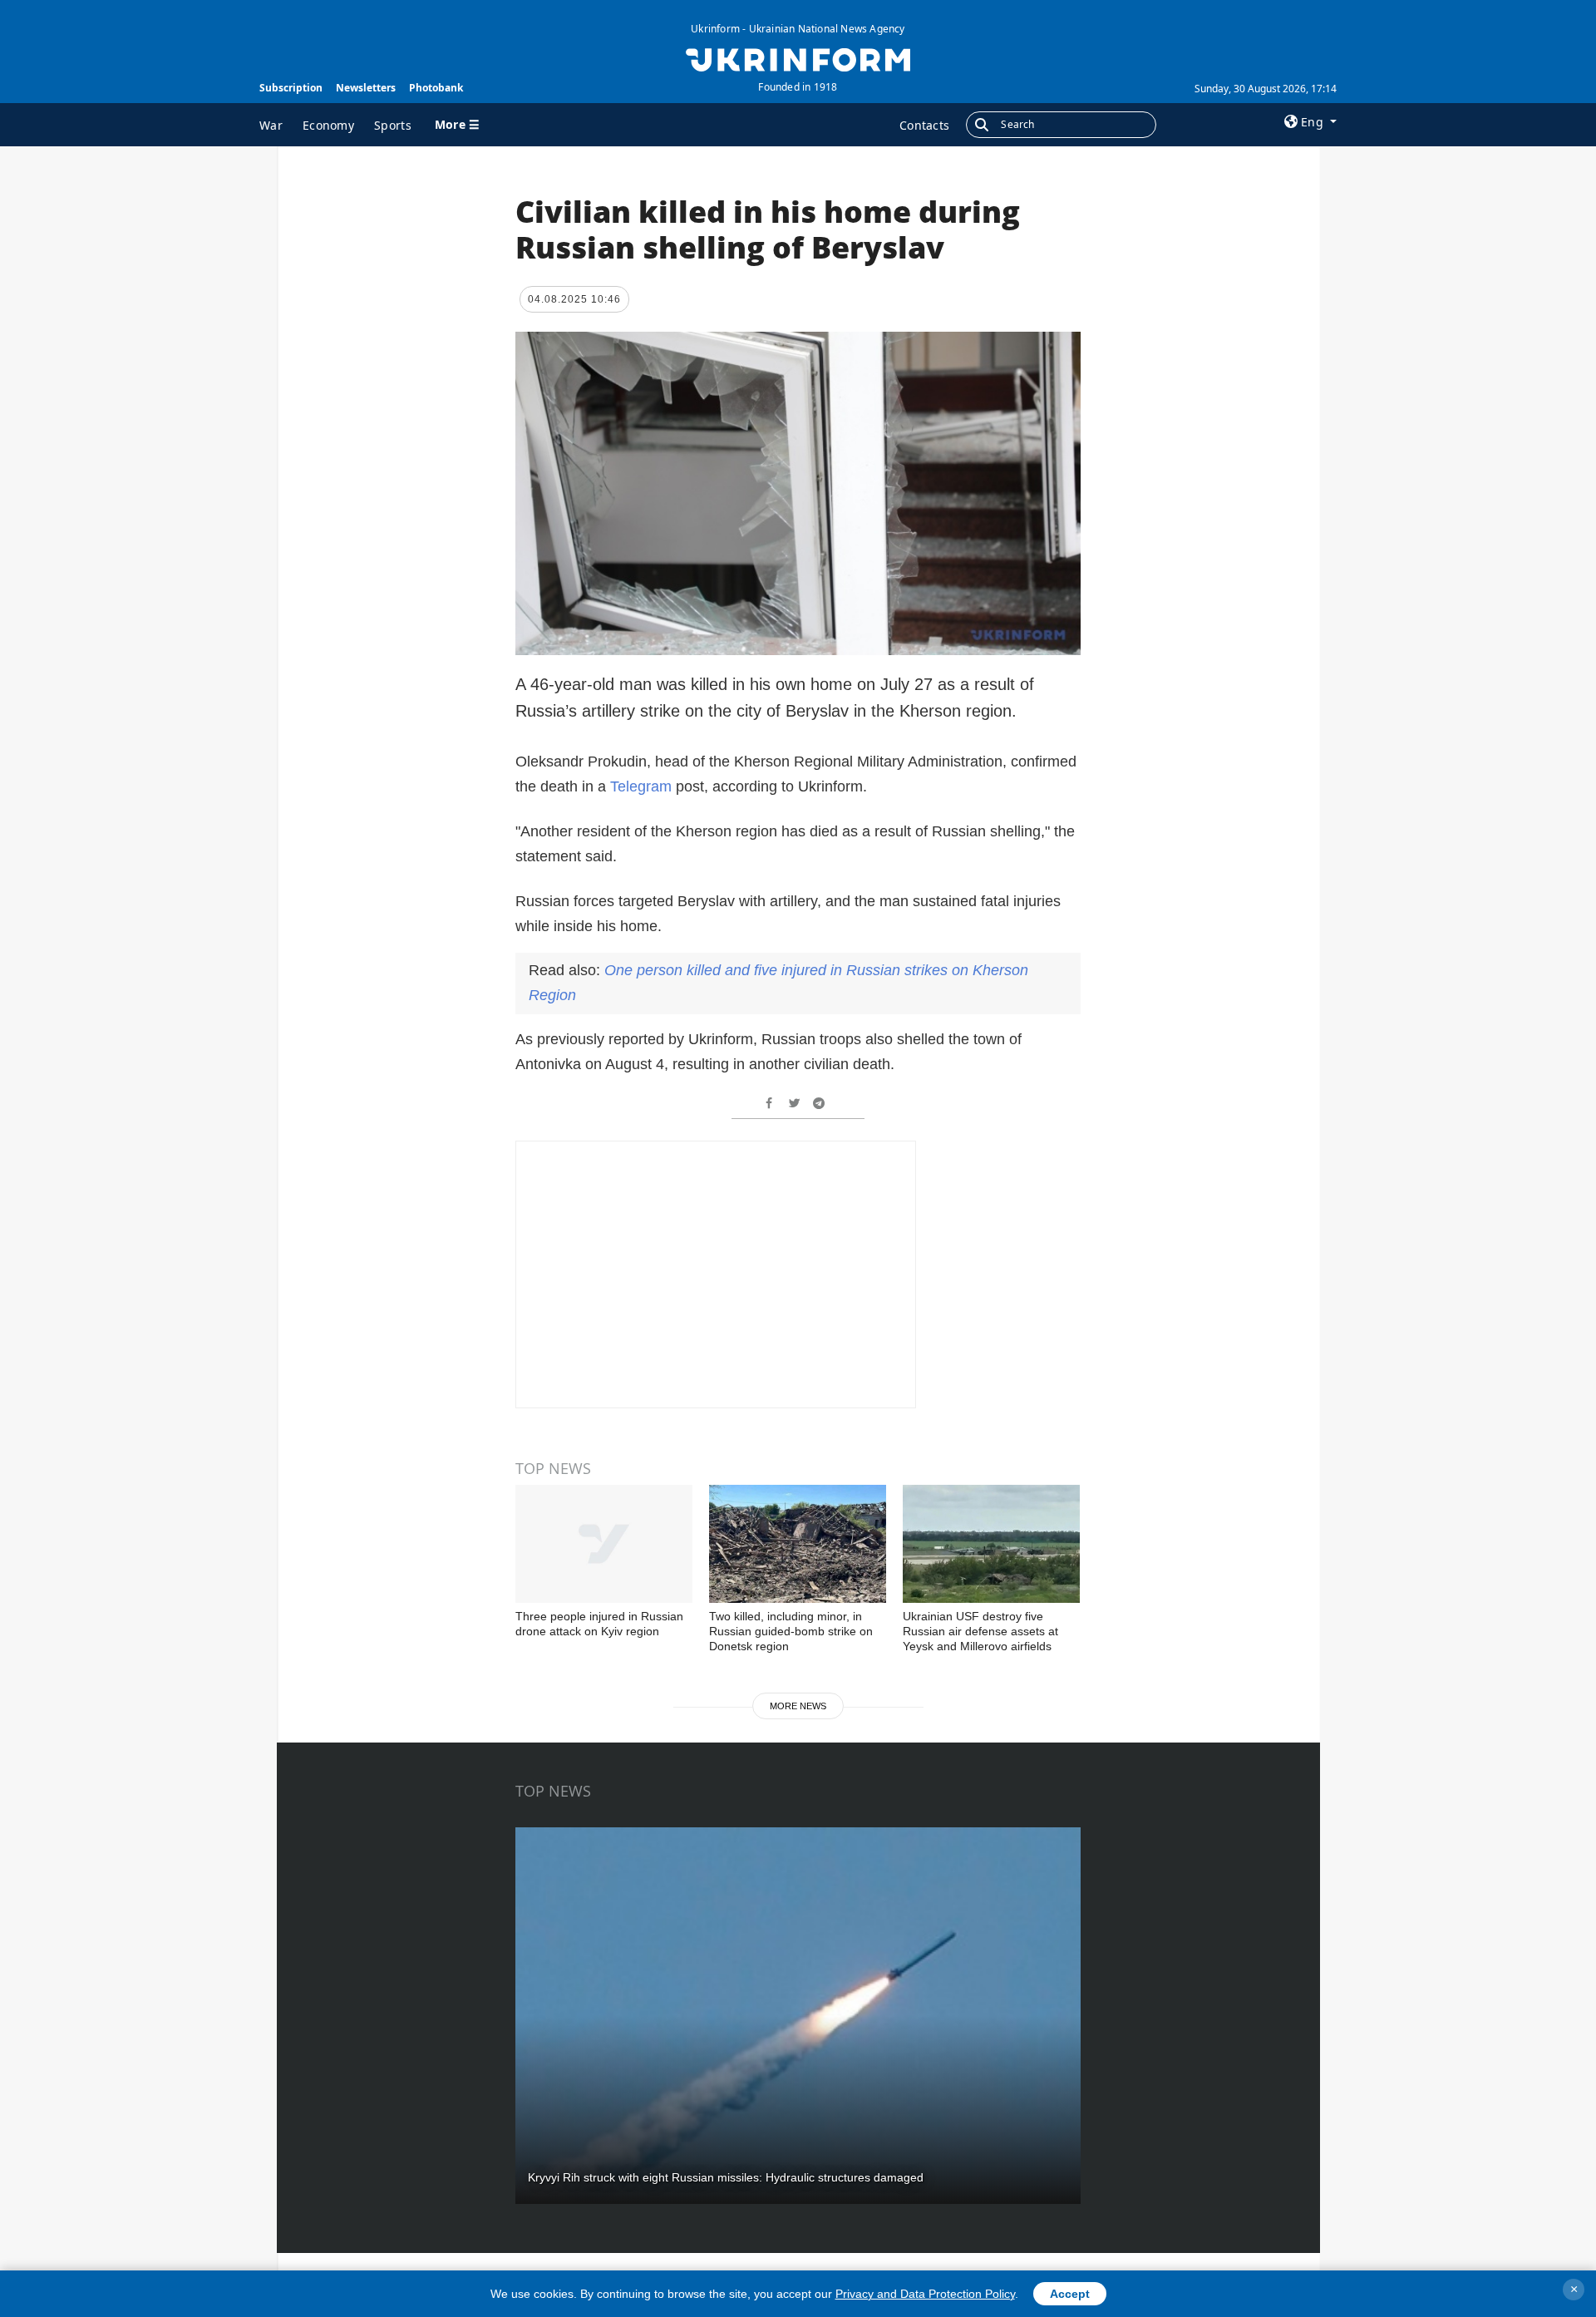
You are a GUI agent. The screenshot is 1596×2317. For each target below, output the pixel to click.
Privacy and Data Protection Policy (925, 2294)
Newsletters (366, 88)
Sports (393, 125)
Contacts (924, 125)
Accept (1070, 2294)
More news (798, 1706)
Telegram (641, 786)
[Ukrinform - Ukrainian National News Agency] (798, 58)
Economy (328, 125)
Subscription (291, 88)
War (271, 125)
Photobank (436, 88)
